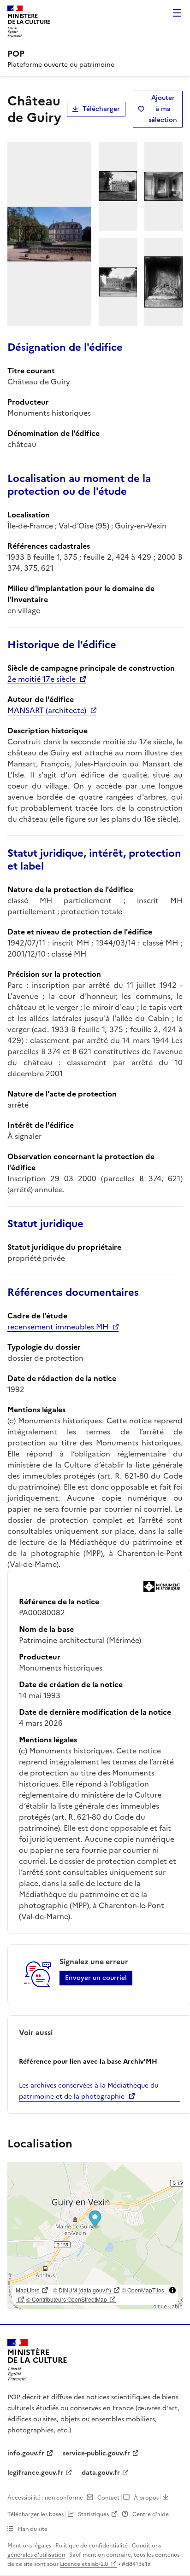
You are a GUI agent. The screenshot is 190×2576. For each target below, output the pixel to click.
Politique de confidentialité (92, 2546)
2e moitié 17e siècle (42, 679)
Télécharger (101, 109)
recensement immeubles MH (58, 1327)
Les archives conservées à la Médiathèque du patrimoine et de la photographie (89, 2091)
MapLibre (28, 2290)
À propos (146, 2498)
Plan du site (33, 2529)
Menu (177, 13)
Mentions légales (29, 2546)
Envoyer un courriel (96, 1978)
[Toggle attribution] (172, 2290)
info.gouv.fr (26, 2453)
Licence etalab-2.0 (84, 2564)
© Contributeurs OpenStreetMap (67, 2299)
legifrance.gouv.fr (35, 2473)
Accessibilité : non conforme (45, 2498)
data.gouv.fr (101, 2473)
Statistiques (93, 2514)
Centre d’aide (151, 2514)
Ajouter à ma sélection (163, 109)
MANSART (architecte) (47, 710)
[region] (95, 2236)
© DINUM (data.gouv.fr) (82, 2290)
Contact (108, 2498)
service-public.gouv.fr (96, 2453)
